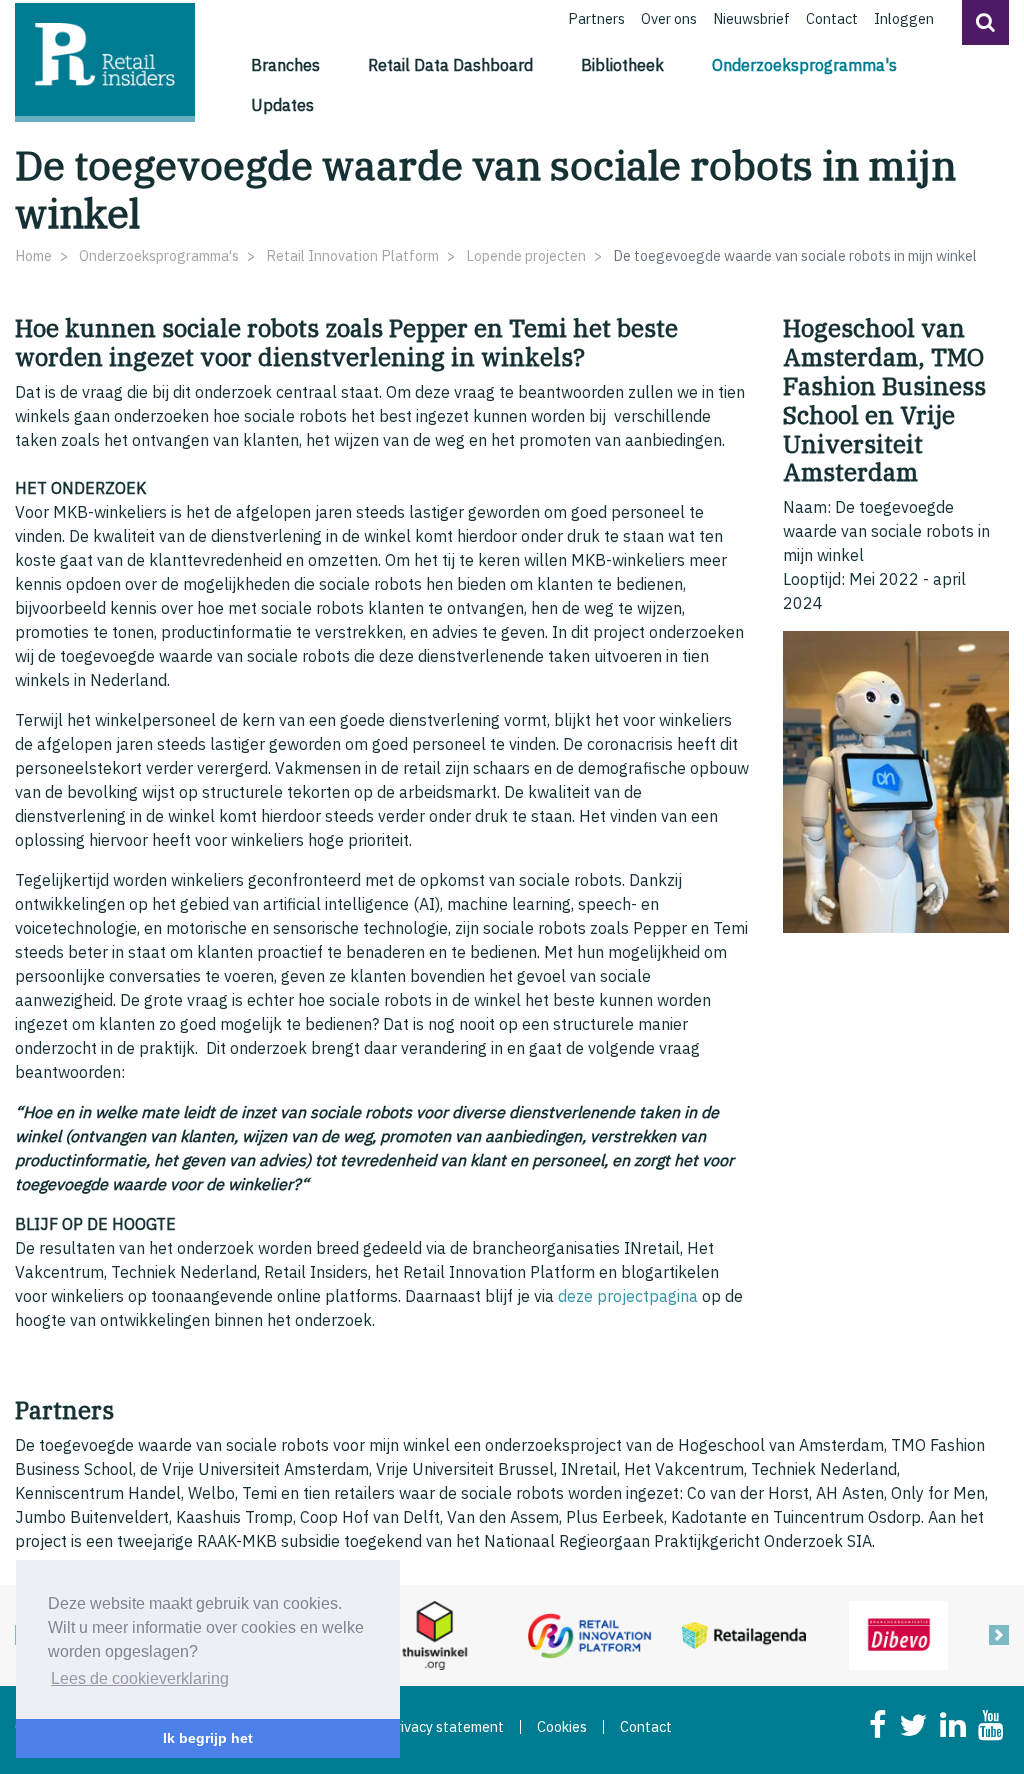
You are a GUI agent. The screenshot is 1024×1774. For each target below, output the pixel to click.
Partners (596, 18)
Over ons (669, 18)
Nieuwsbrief (751, 18)
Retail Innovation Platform (352, 255)
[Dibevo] (898, 1634)
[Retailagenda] (744, 1634)
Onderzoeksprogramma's (808, 64)
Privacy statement (445, 1727)
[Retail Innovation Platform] (589, 1634)
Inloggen (904, 18)
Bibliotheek (622, 65)
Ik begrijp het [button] (208, 1738)
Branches (285, 65)
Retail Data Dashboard (450, 65)
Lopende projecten (526, 255)
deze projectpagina (628, 1296)
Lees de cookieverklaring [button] (140, 1678)
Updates (282, 105)
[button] (985, 22)
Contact (832, 18)
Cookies (562, 1727)
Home (33, 255)
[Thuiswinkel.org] (434, 1634)
